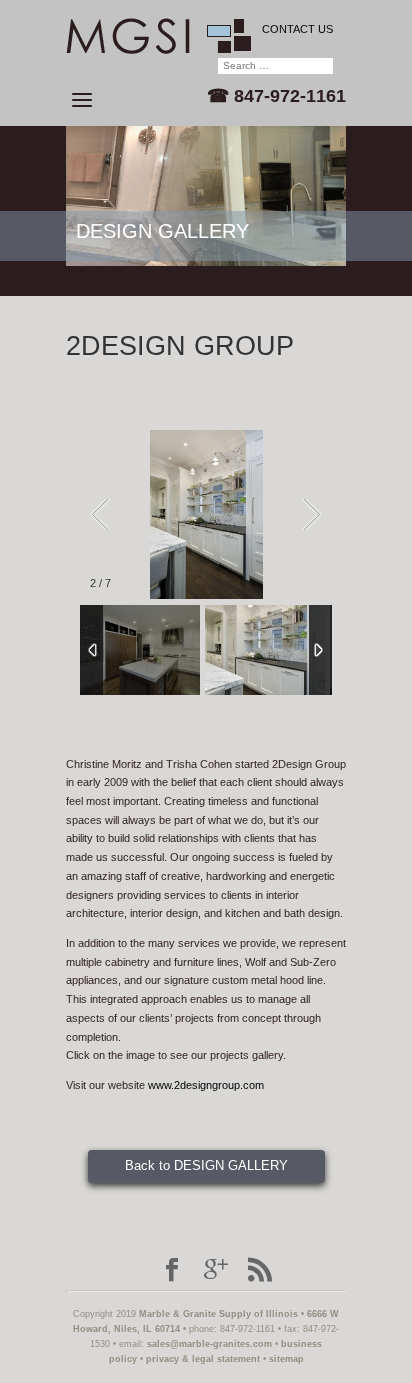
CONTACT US (297, 29)
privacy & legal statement (203, 1359)
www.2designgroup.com (206, 1085)
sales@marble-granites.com (209, 1344)
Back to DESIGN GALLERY (206, 1165)
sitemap (286, 1359)
